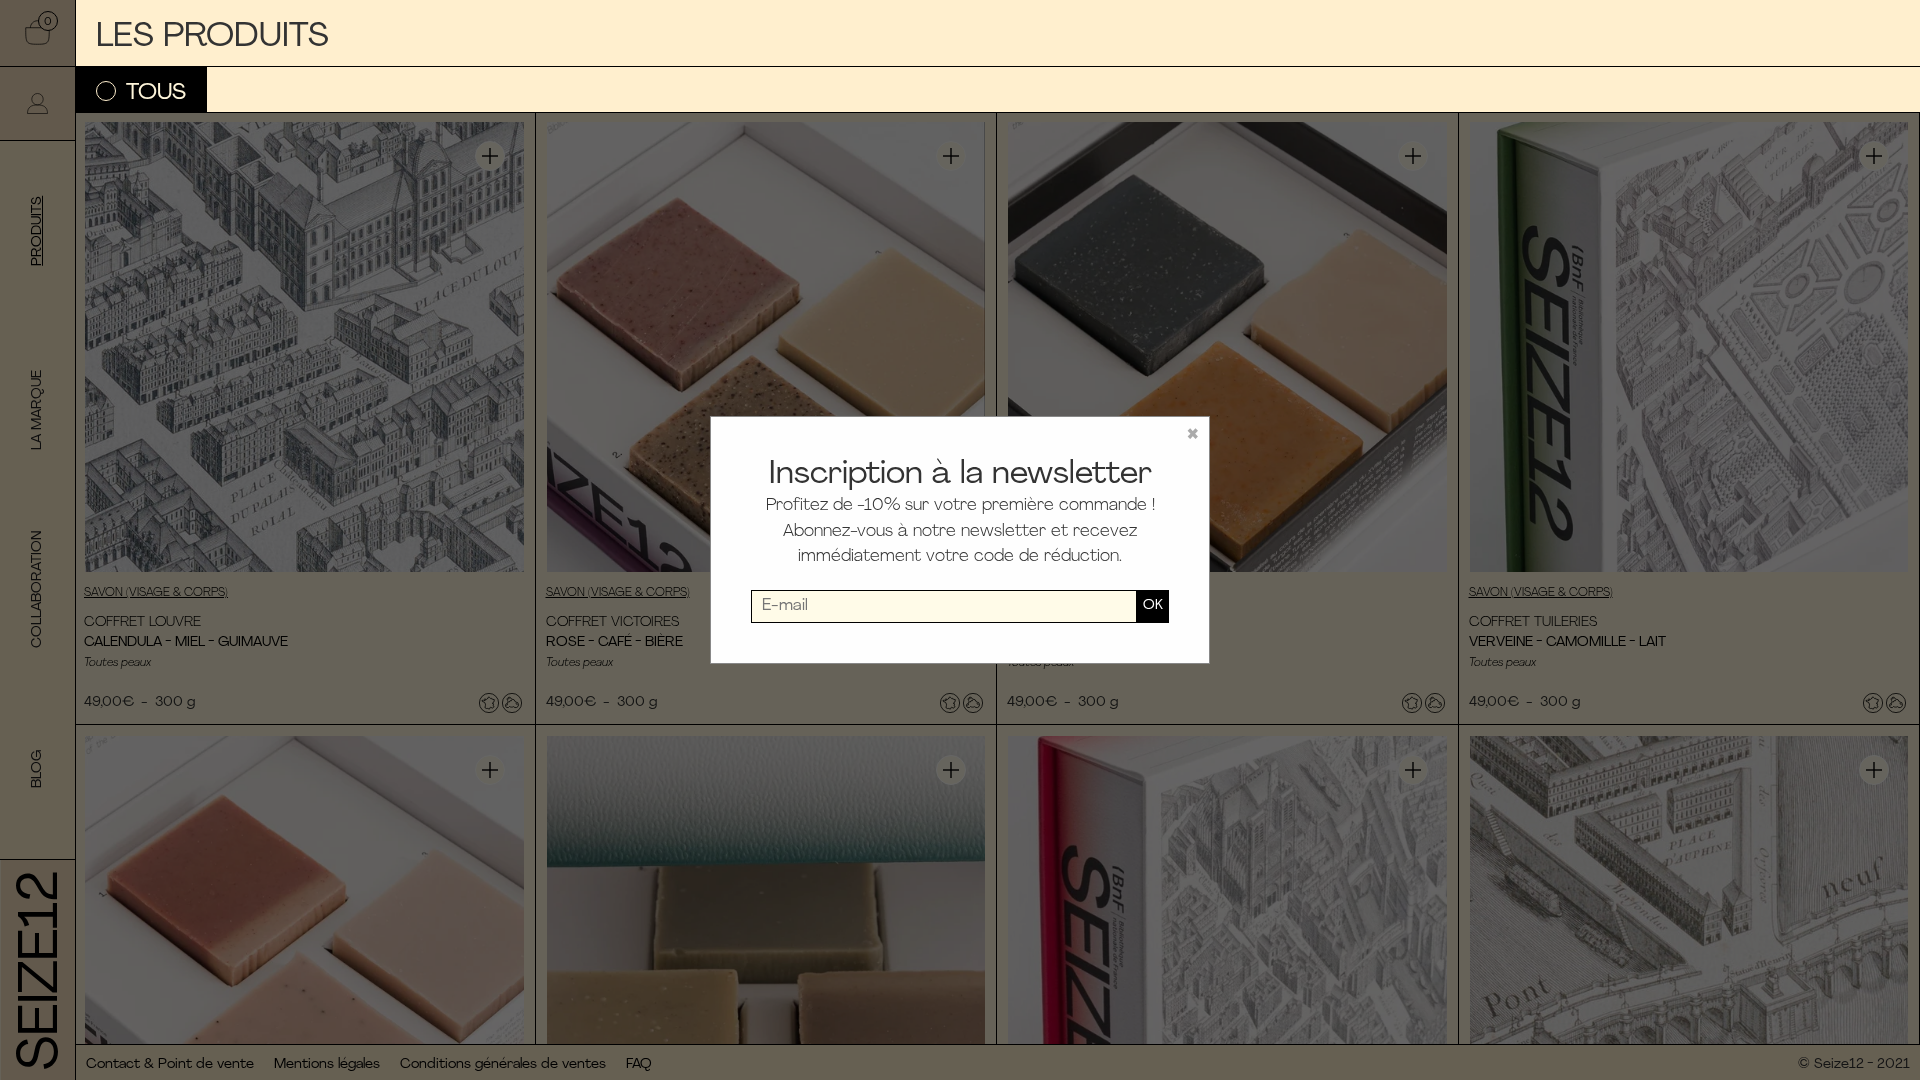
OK (1153, 605)
